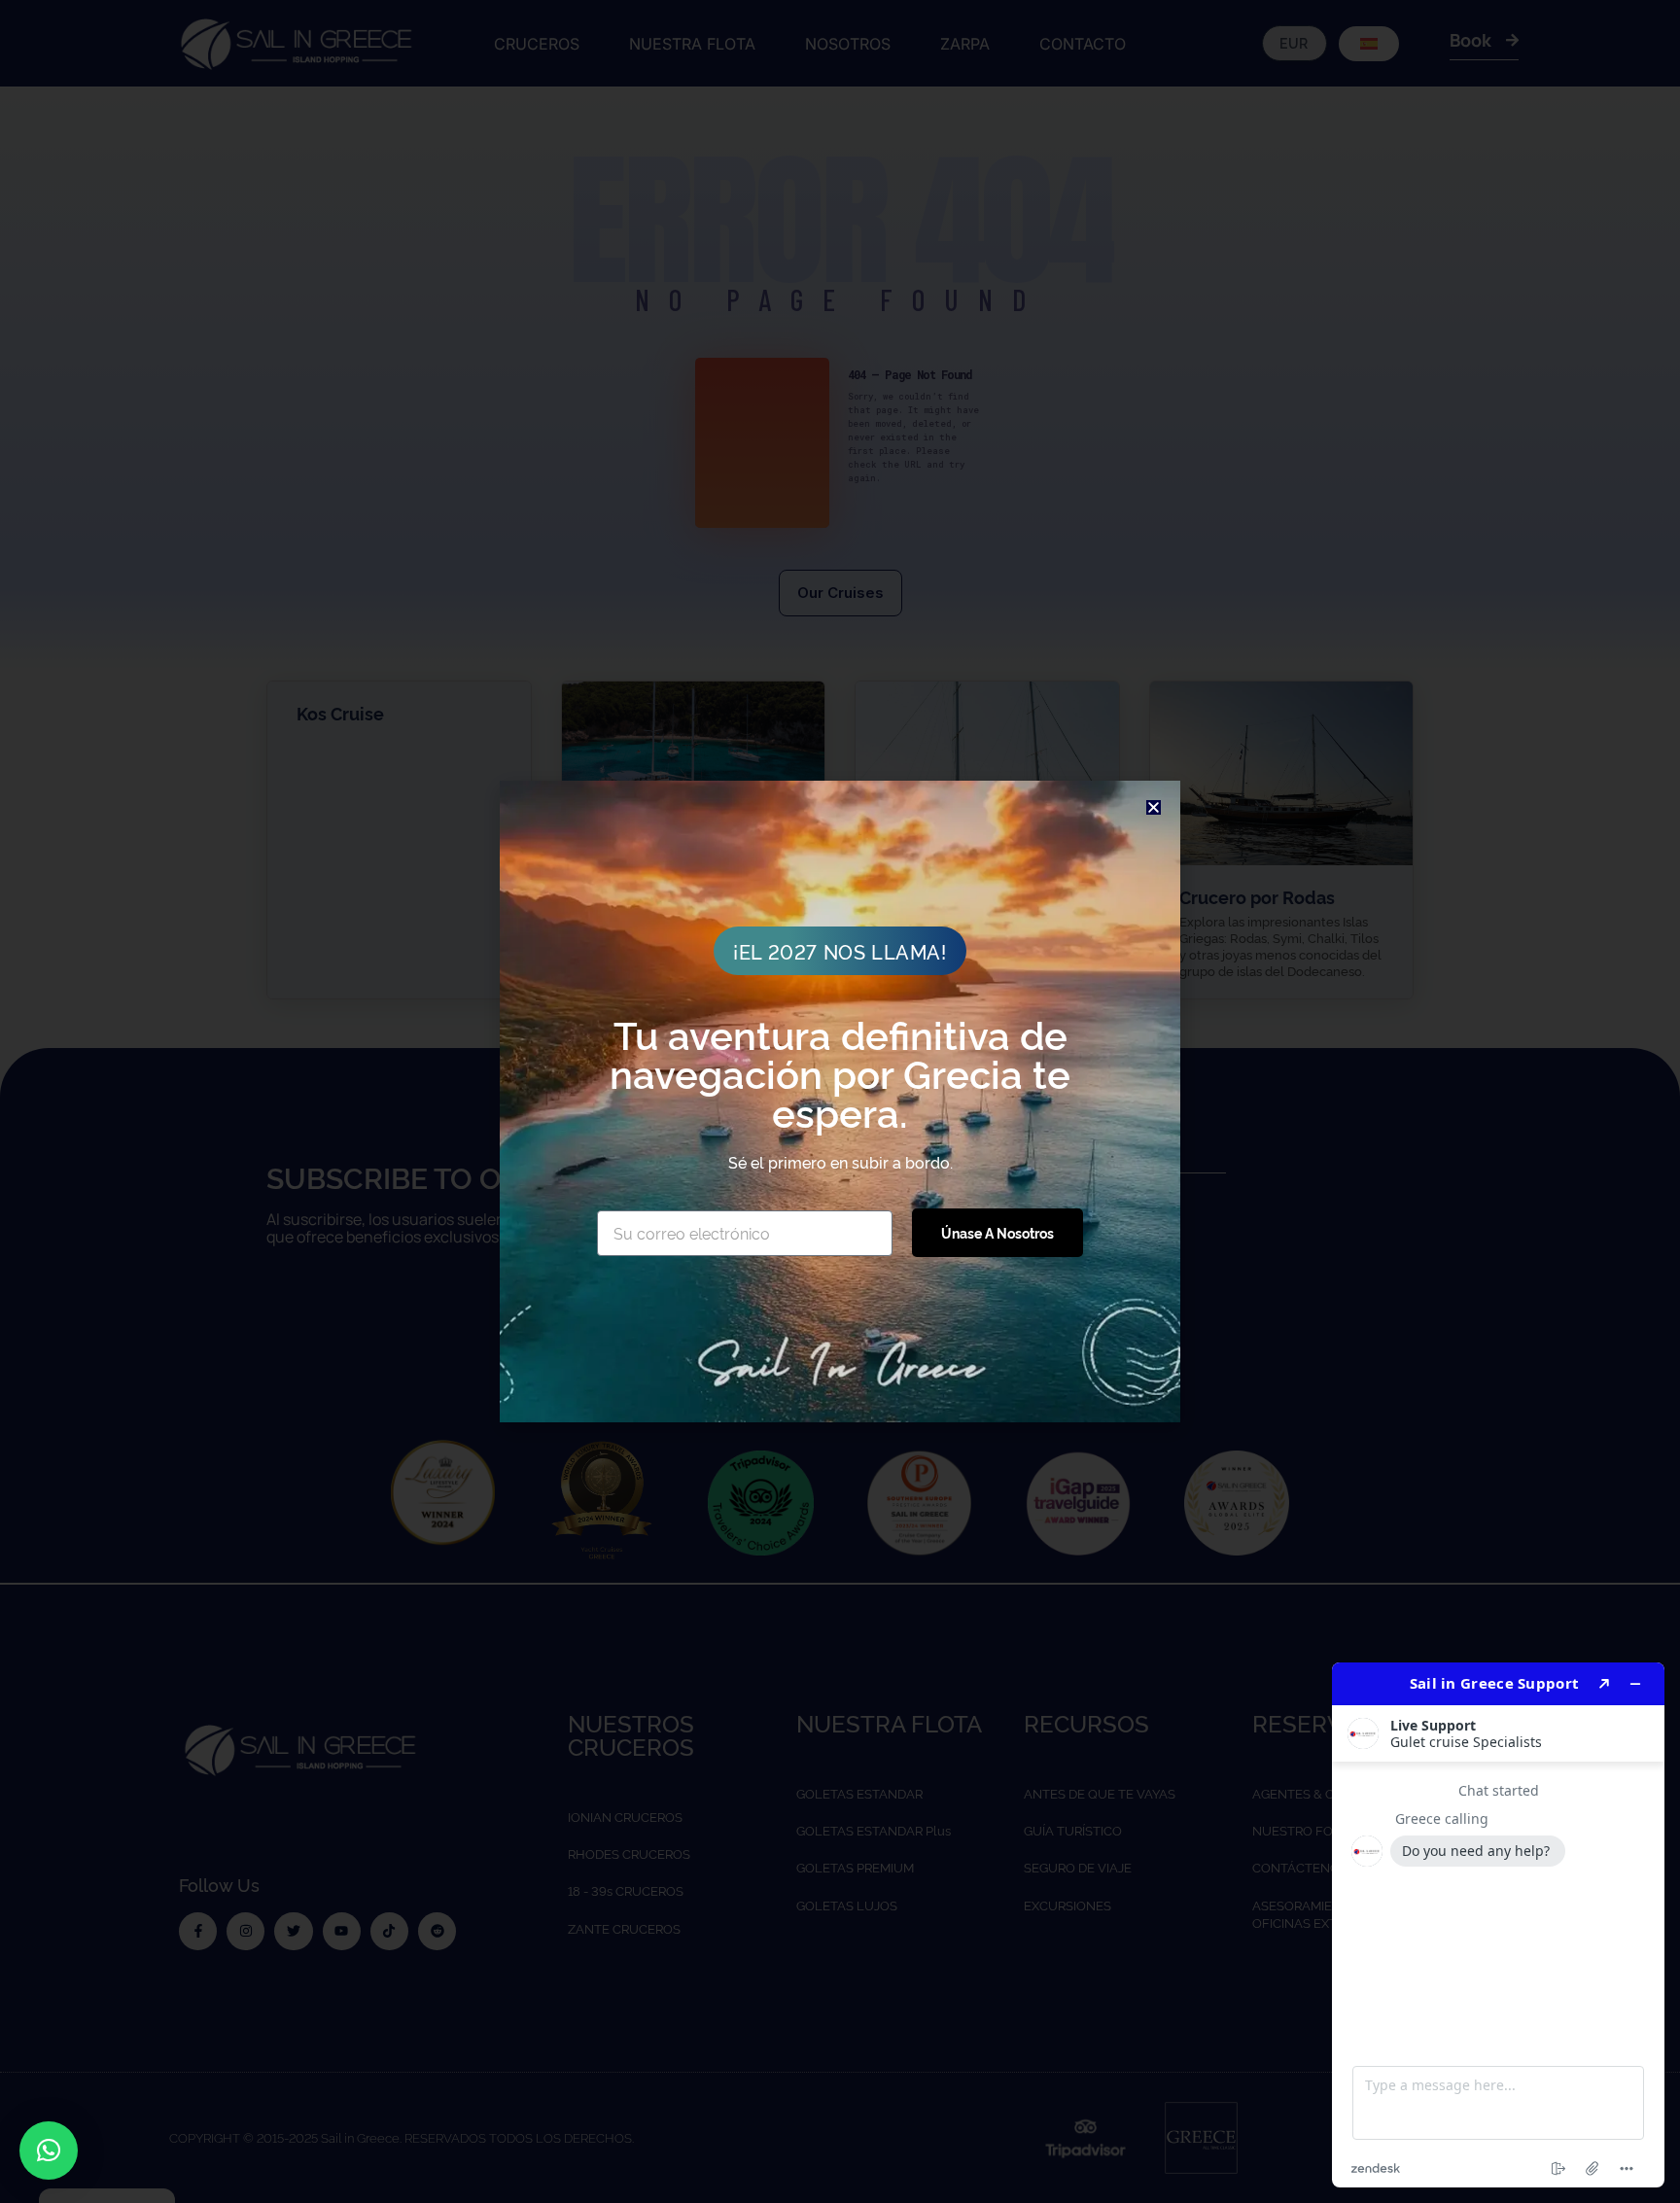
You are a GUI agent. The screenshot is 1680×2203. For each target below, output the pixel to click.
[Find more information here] (1498, 1925)
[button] (49, 2151)
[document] (840, 1101)
